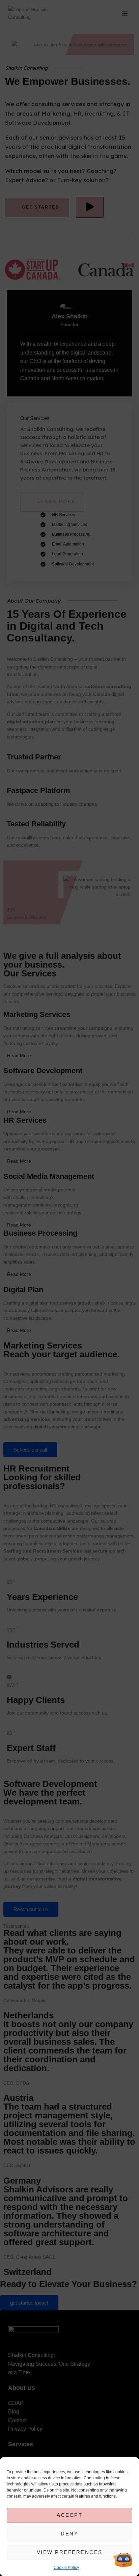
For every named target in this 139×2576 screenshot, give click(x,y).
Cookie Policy (66, 2568)
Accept (69, 2515)
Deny (69, 2534)
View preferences (70, 2552)
